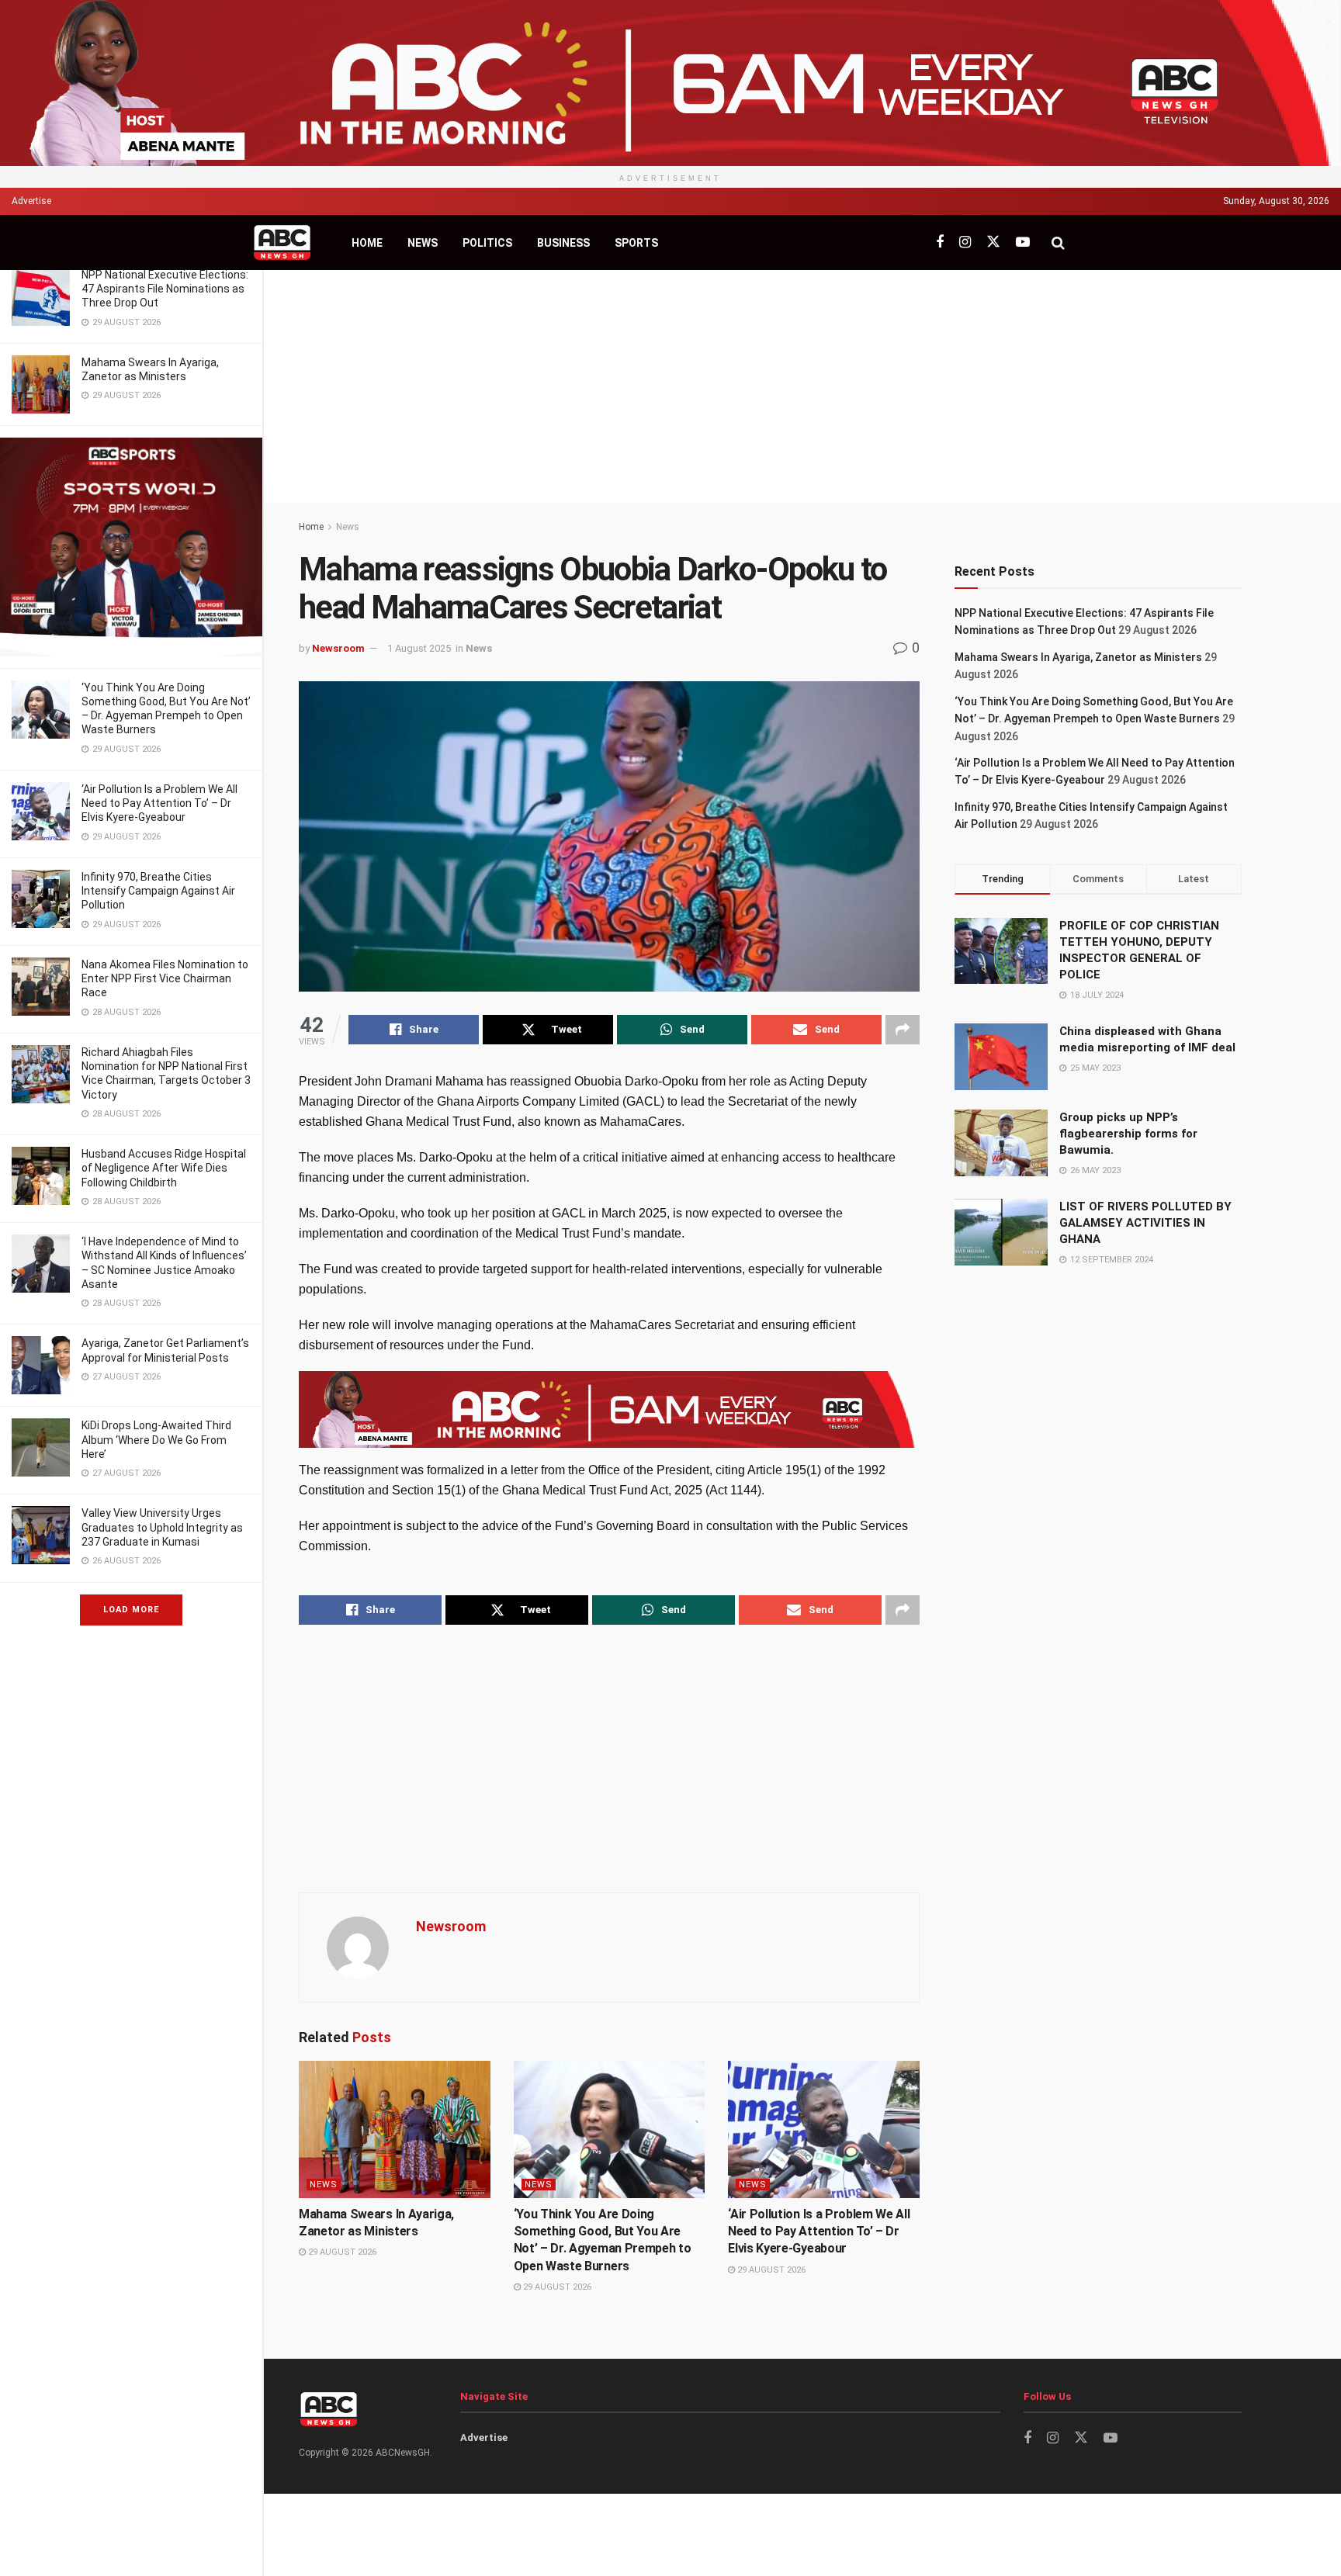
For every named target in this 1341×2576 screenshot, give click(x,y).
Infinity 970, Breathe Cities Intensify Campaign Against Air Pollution (158, 891)
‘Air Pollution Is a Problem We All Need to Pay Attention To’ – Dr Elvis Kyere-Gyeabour (159, 803)
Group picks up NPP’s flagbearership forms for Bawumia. (1128, 1134)
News (423, 243)
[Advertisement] (802, 386)
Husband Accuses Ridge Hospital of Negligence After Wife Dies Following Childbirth (164, 1168)
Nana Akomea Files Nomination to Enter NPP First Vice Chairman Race (165, 978)
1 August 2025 (419, 648)
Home (367, 243)
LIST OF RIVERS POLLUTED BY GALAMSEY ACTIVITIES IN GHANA (1145, 1223)
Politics (487, 243)
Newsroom (338, 648)
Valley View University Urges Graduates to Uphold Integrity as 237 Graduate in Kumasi (162, 1527)
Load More (131, 1610)
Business (563, 243)
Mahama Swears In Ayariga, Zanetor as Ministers (1078, 657)
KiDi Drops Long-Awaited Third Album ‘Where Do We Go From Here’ (156, 1439)
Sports (636, 243)
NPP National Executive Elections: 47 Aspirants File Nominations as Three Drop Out (165, 289)
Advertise (31, 201)
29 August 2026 (341, 2252)
